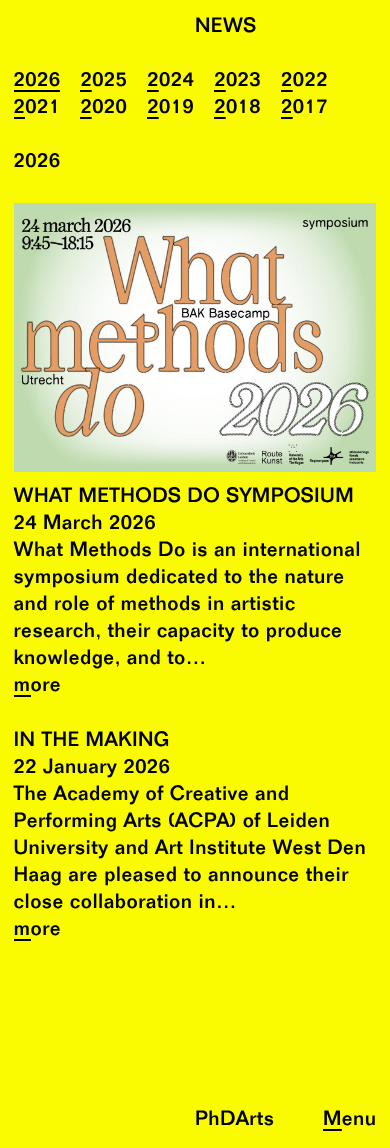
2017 (304, 108)
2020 (103, 108)
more (38, 686)
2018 (237, 108)
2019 (170, 108)
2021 (37, 108)
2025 (103, 81)
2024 (170, 81)
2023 (237, 81)
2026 (37, 81)
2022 (304, 81)
